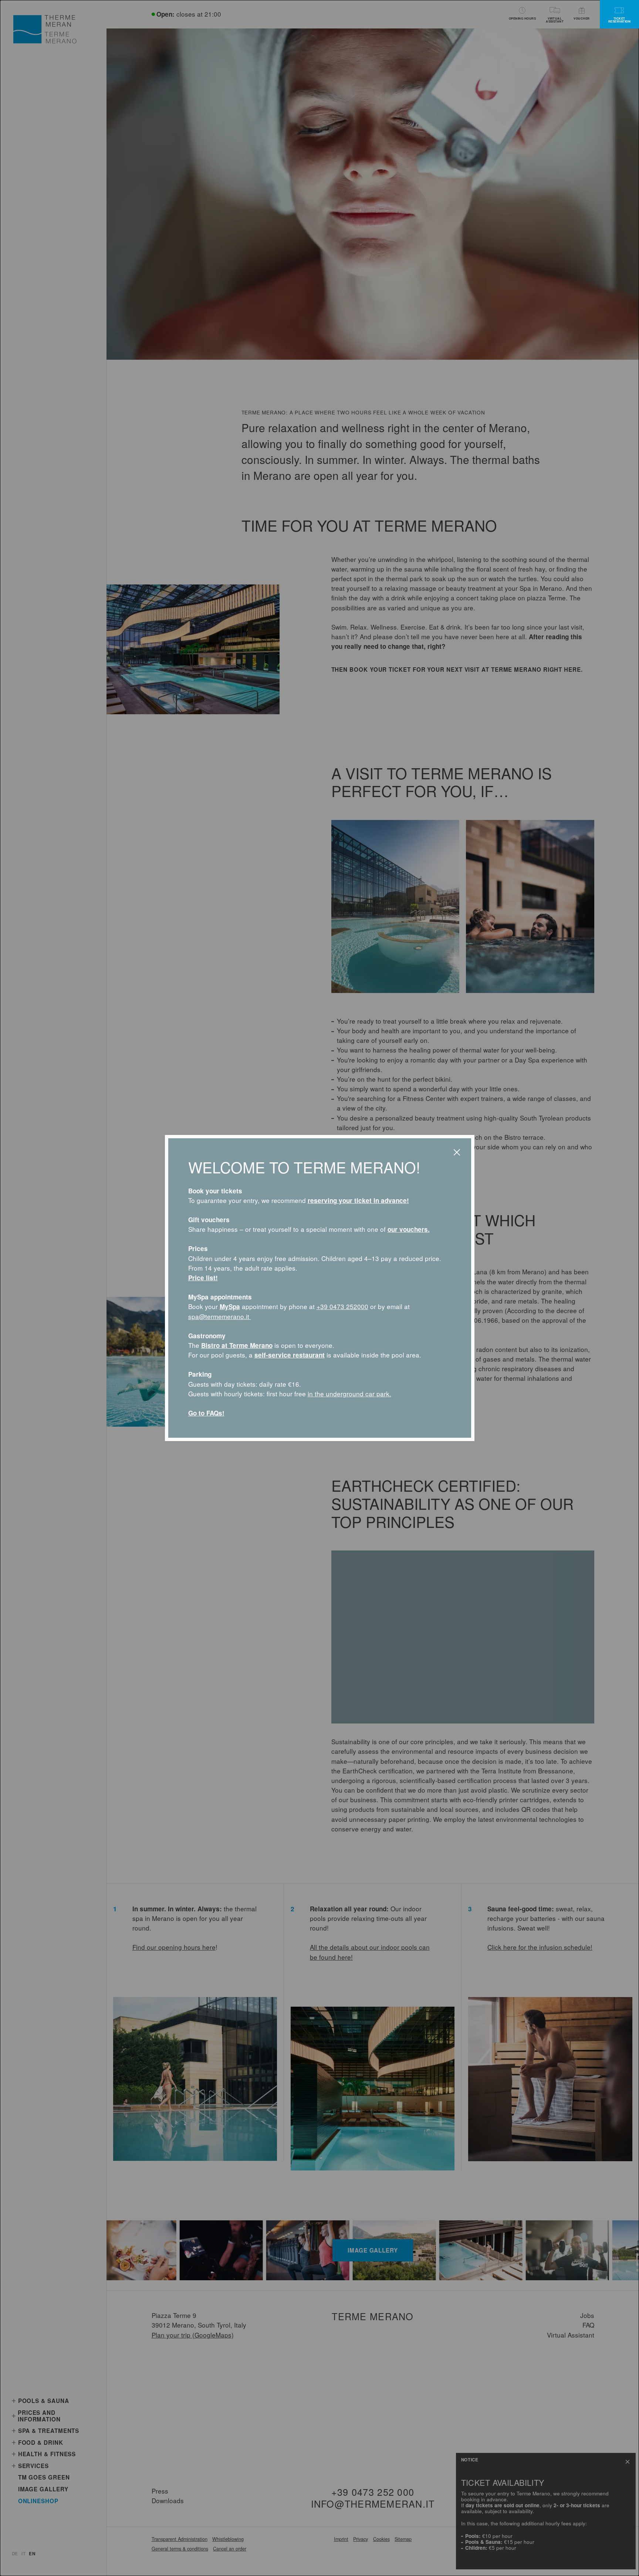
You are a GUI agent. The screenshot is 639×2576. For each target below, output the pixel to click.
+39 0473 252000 (342, 1306)
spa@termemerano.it (220, 1316)
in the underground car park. (349, 1394)
